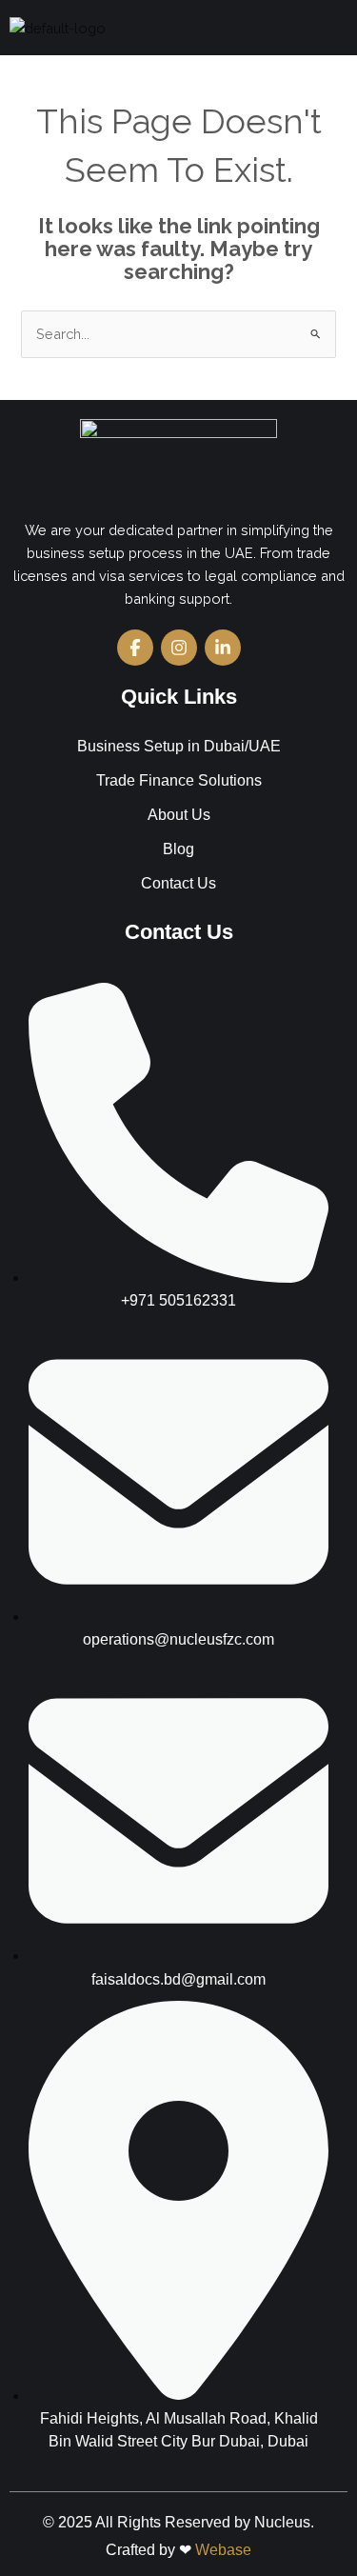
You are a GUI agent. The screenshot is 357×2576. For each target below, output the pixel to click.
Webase (223, 2550)
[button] (332, 28)
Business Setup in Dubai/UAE (179, 746)
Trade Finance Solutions (179, 780)
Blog (178, 849)
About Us (179, 815)
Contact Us (178, 883)
